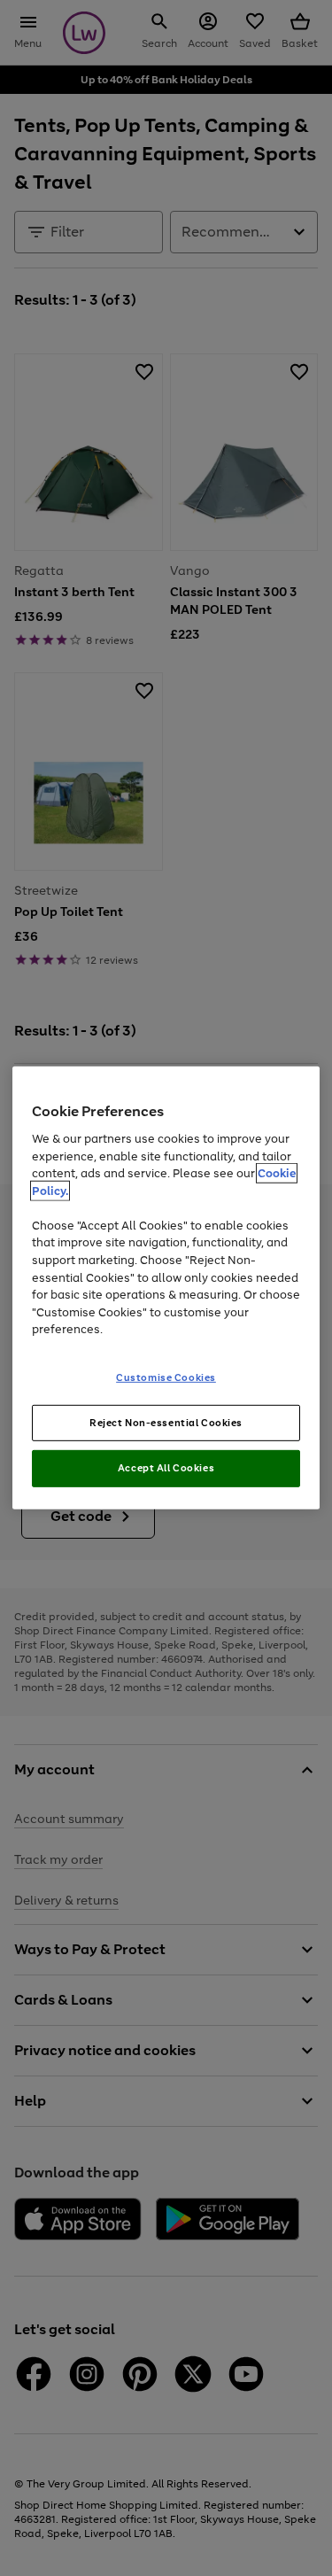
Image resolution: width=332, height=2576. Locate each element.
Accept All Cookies (166, 1468)
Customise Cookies (166, 1377)
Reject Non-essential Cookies (166, 1422)
